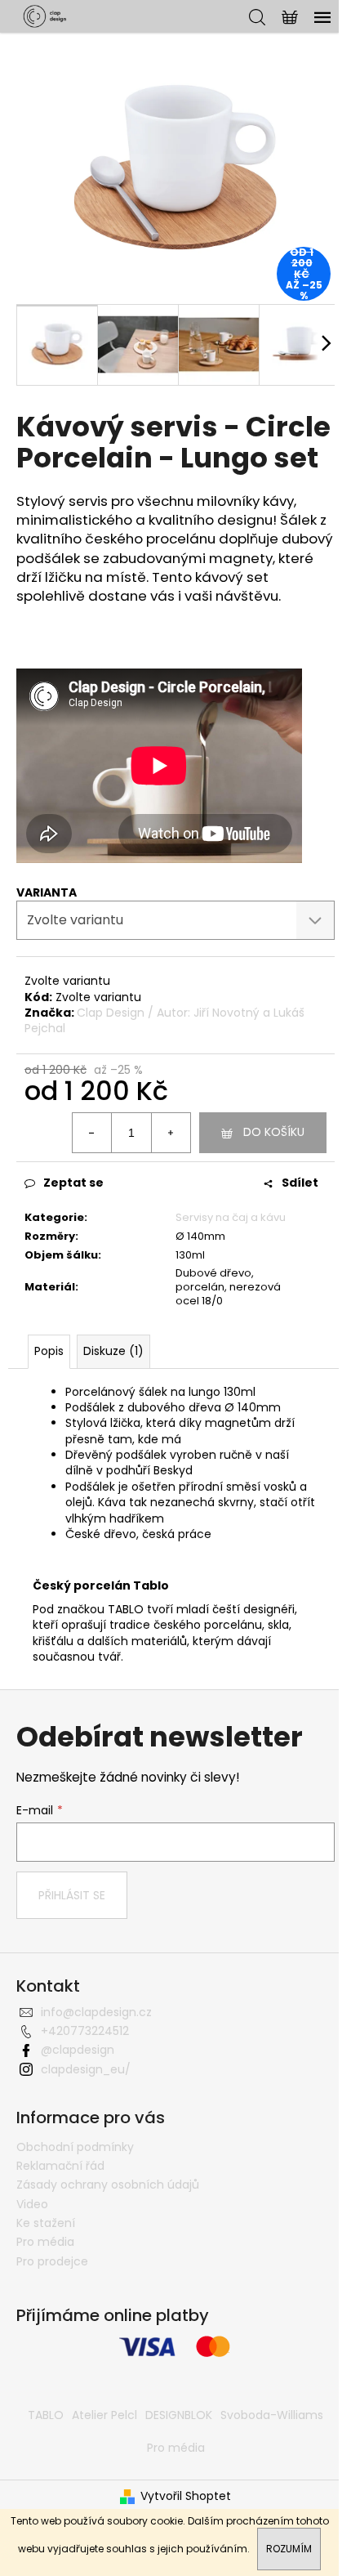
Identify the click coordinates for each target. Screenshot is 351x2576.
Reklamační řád (60, 2166)
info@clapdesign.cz (96, 2012)
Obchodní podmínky (75, 2147)
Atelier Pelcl (104, 2415)
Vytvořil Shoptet (186, 2496)
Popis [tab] (49, 1351)
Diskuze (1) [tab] (113, 1351)
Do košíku (274, 1132)
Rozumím (289, 2549)
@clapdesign (78, 2050)
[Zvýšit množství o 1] (171, 1133)
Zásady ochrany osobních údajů (108, 2185)
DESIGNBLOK (179, 2415)
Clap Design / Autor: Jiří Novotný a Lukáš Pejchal (164, 1020)
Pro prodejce (52, 2261)
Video (32, 2204)
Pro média (45, 2242)
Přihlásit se (72, 1895)
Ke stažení (46, 2223)
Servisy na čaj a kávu (231, 1217)
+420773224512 (85, 2031)
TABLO (46, 2415)
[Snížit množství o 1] (92, 1133)
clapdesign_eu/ (86, 2069)
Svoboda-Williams (272, 2415)
